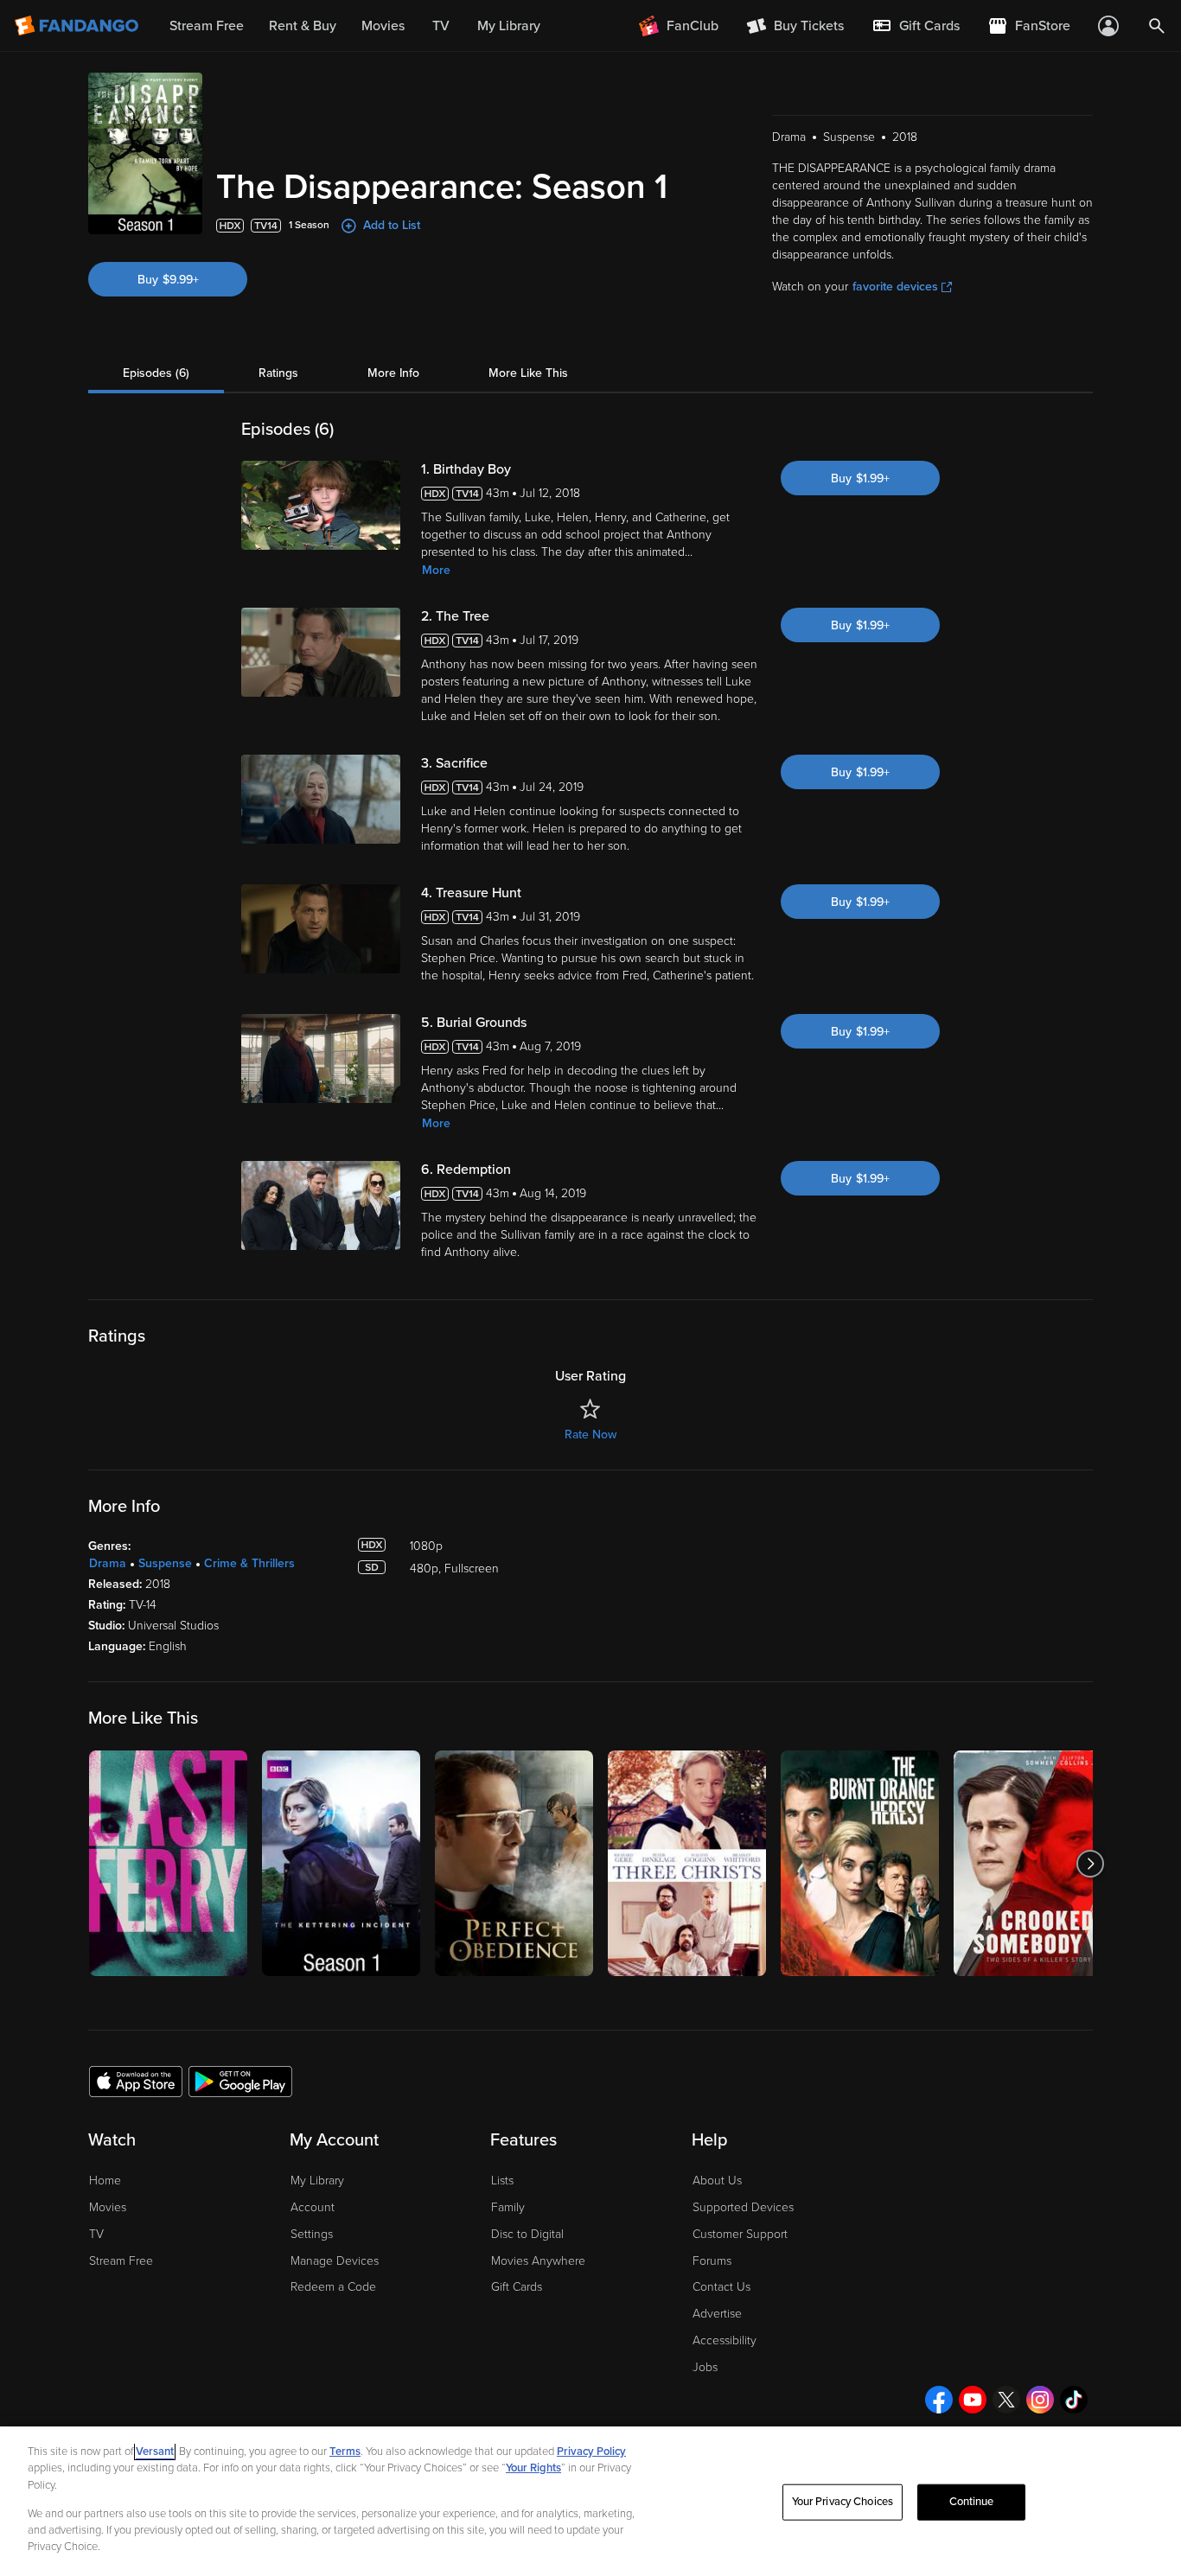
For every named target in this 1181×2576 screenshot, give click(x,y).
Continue (972, 2502)
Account (313, 2207)
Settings (312, 2234)
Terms (345, 2452)
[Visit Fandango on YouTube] (973, 2400)
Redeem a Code (333, 2287)
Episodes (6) (156, 373)
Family (508, 2207)
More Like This (528, 373)
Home (105, 2181)
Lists (502, 2181)
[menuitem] (916, 26)
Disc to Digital (527, 2234)
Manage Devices (335, 2261)
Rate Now (590, 1435)
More (436, 570)
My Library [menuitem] (509, 26)
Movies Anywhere (538, 2261)
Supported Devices (743, 2207)
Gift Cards (517, 2287)
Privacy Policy (591, 2452)
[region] (590, 2501)
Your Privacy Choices (843, 2502)
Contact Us (721, 2287)
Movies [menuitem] (383, 26)
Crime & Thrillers (249, 1563)
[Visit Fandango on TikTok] (1074, 2400)
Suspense (165, 1563)
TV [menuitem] (441, 26)
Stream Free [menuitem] (207, 26)
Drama (108, 1563)
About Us (717, 2181)
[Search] (1157, 26)
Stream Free (121, 2261)
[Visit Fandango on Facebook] (939, 2400)
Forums (712, 2261)
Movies (108, 2207)
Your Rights (533, 2468)
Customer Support (740, 2234)
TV (96, 2234)
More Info (393, 373)
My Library (317, 2181)
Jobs (705, 2367)
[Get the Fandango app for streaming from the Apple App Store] (136, 2081)
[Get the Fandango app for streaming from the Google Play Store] (240, 2081)
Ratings (278, 373)
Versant (155, 2452)
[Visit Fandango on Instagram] (1040, 2400)
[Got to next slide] (1091, 1863)
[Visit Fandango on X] (1006, 2400)
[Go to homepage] (78, 26)
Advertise (717, 2314)
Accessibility (725, 2340)
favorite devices (895, 287)
